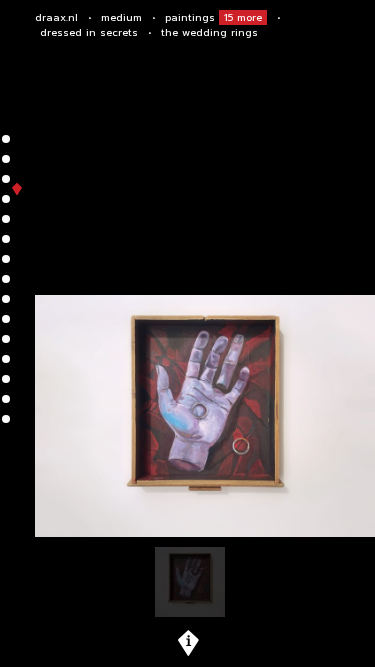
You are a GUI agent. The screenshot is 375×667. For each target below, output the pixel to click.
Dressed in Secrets (89, 32)
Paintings (213, 17)
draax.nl (56, 17)
